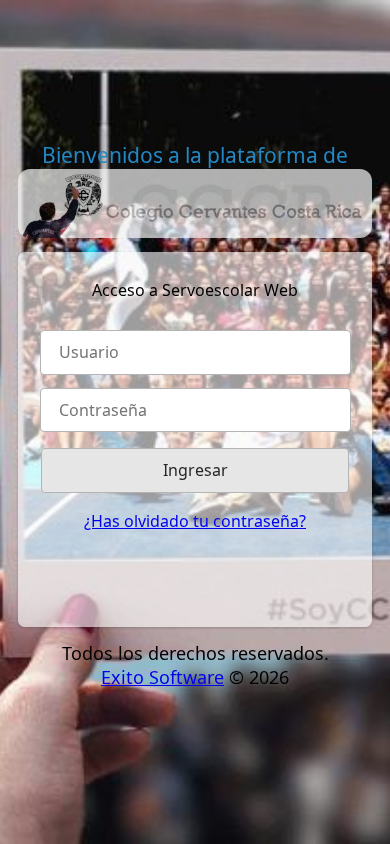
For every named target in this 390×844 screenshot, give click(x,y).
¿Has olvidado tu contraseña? (195, 521)
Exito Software (162, 677)
